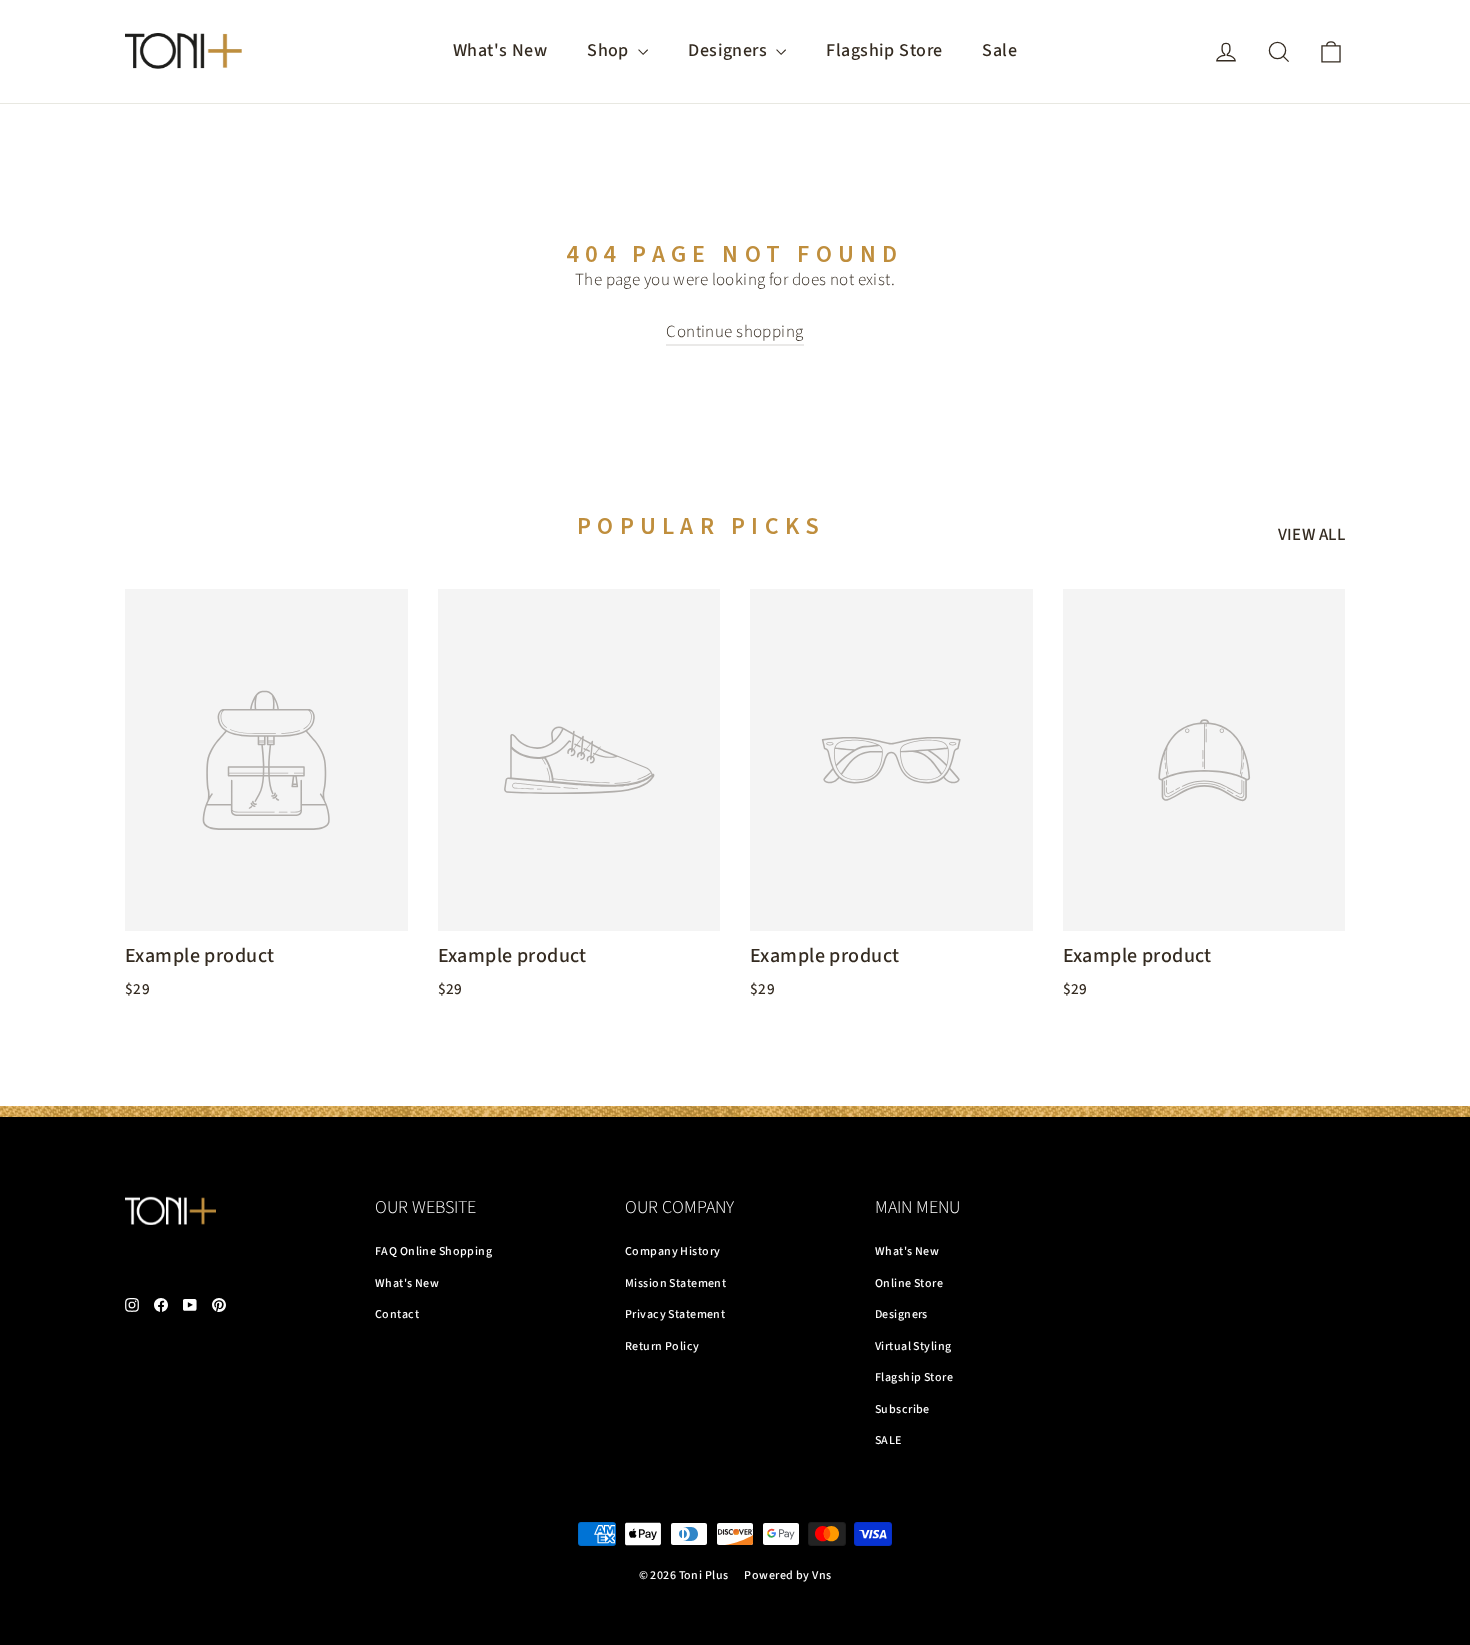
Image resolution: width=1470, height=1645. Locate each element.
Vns (821, 1575)
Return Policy (662, 1346)
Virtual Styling (913, 1346)
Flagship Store (884, 50)
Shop (610, 50)
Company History (672, 1251)
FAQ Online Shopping (433, 1251)
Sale (999, 50)
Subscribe (902, 1409)
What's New (500, 50)
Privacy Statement (675, 1314)
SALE (888, 1440)
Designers (729, 50)
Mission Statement (675, 1283)
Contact (397, 1314)
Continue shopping (734, 332)
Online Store (909, 1283)
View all (1311, 535)
